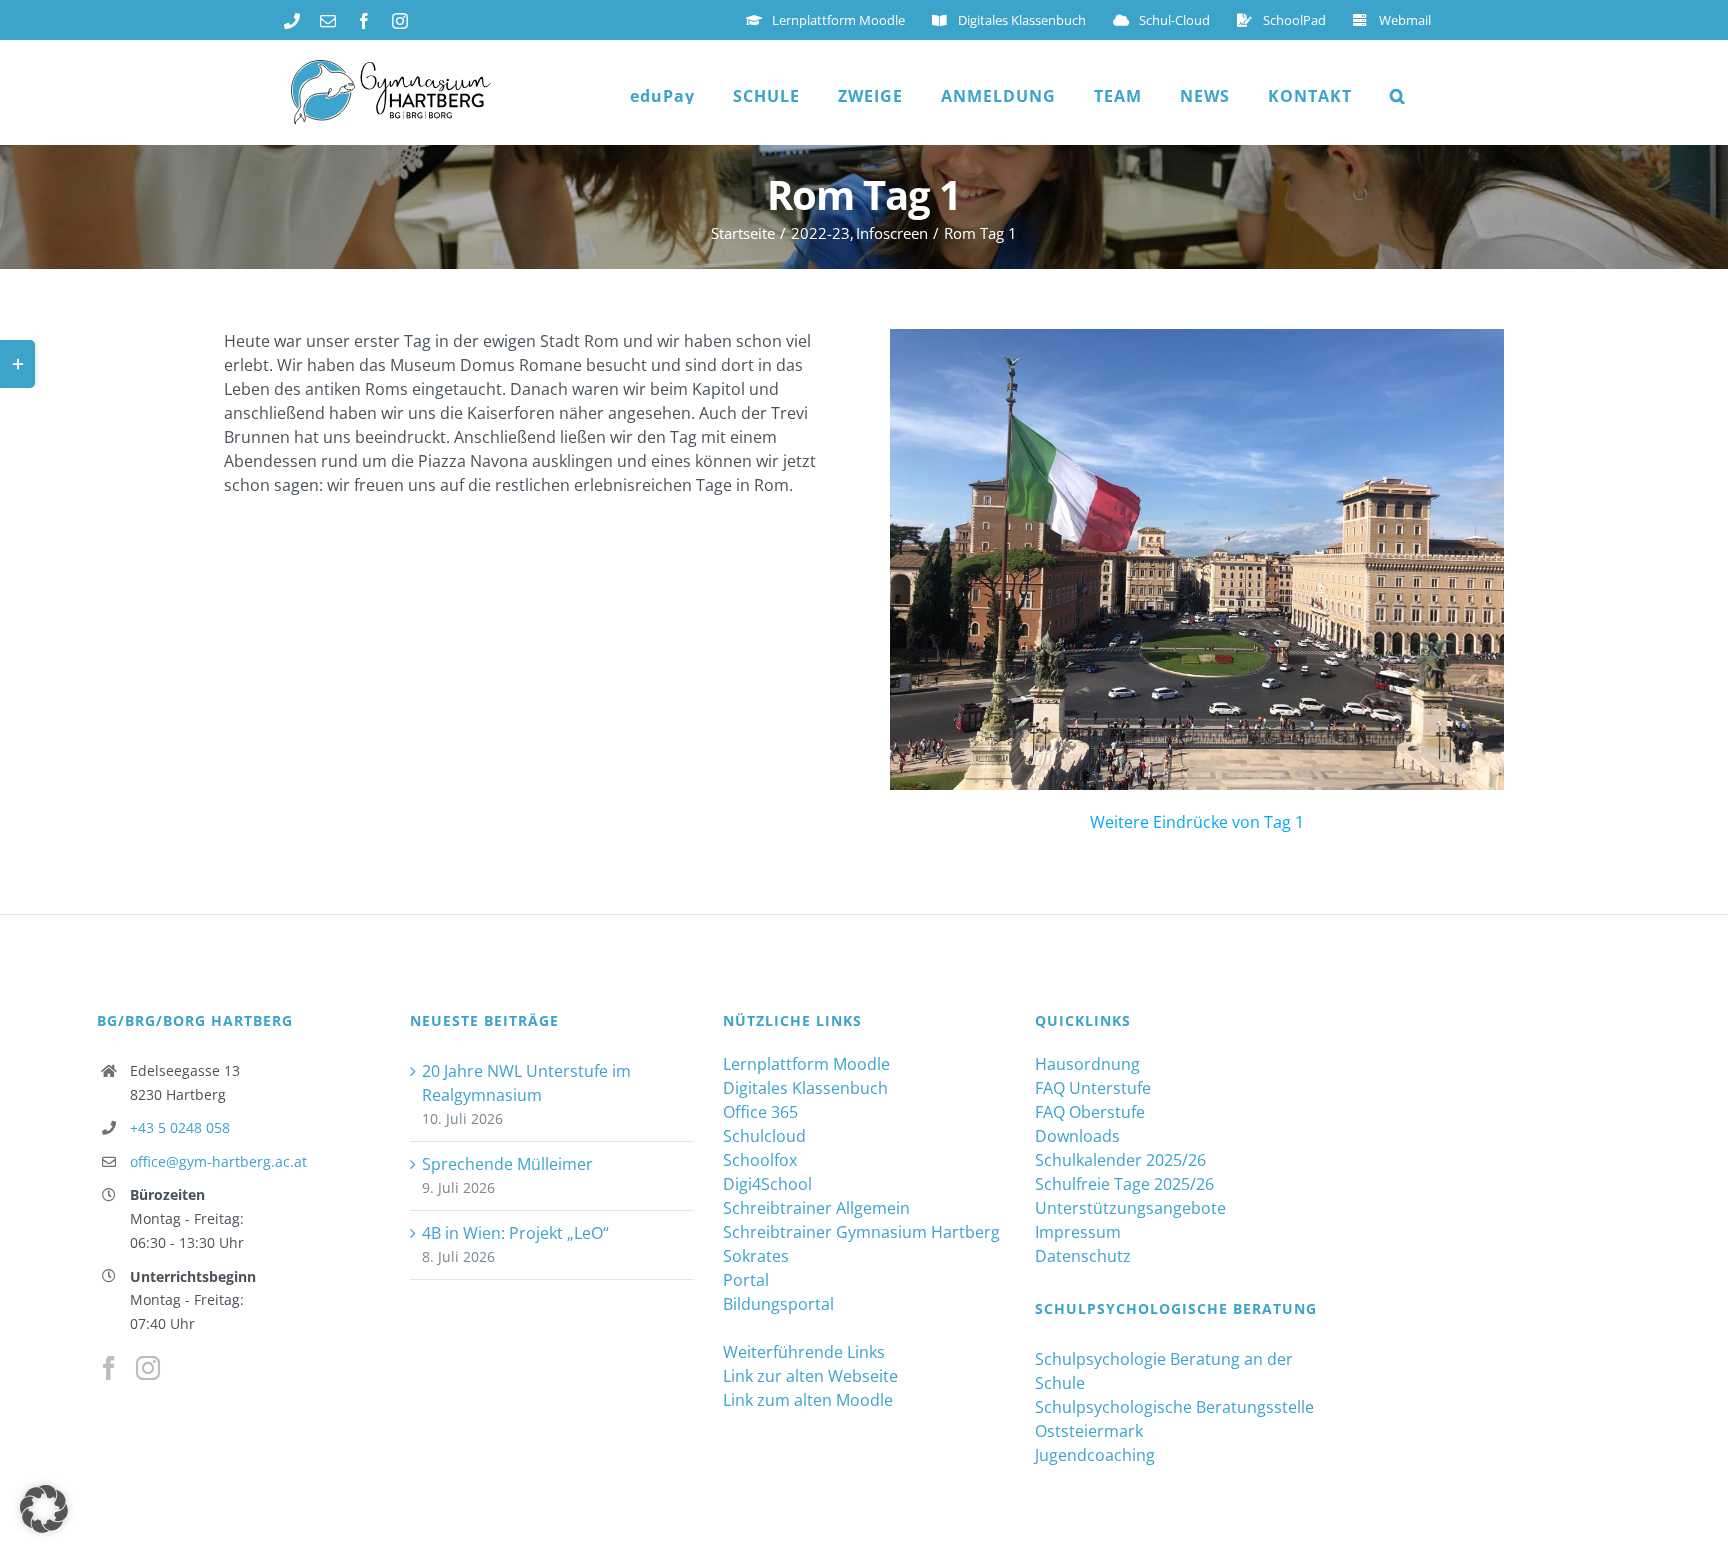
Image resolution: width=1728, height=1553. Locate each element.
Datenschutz (1083, 1256)
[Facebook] (109, 1368)
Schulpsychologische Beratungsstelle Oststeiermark (1174, 1419)
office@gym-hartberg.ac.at (218, 1161)
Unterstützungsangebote (1130, 1208)
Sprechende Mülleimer (507, 1164)
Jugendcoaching (1095, 1455)
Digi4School (767, 1184)
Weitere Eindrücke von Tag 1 (1197, 822)
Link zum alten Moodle (808, 1400)
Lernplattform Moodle (806, 1064)
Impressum (1078, 1232)
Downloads (1077, 1136)
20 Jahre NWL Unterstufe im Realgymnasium (526, 1083)
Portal (746, 1280)
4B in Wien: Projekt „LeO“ (515, 1233)
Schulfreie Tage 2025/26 (1124, 1184)
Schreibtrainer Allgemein (816, 1208)
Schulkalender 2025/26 (1120, 1160)
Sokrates (756, 1256)
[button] (1398, 96)
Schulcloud (764, 1136)
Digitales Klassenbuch (805, 1088)
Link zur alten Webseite (810, 1376)
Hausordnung (1087, 1064)
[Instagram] (148, 1368)
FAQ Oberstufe (1090, 1112)
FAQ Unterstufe (1093, 1088)
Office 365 (760, 1112)
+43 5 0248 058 (180, 1127)
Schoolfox (760, 1160)
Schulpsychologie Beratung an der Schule (1164, 1371)
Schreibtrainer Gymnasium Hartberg (861, 1232)
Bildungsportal (778, 1304)
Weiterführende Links (804, 1352)
